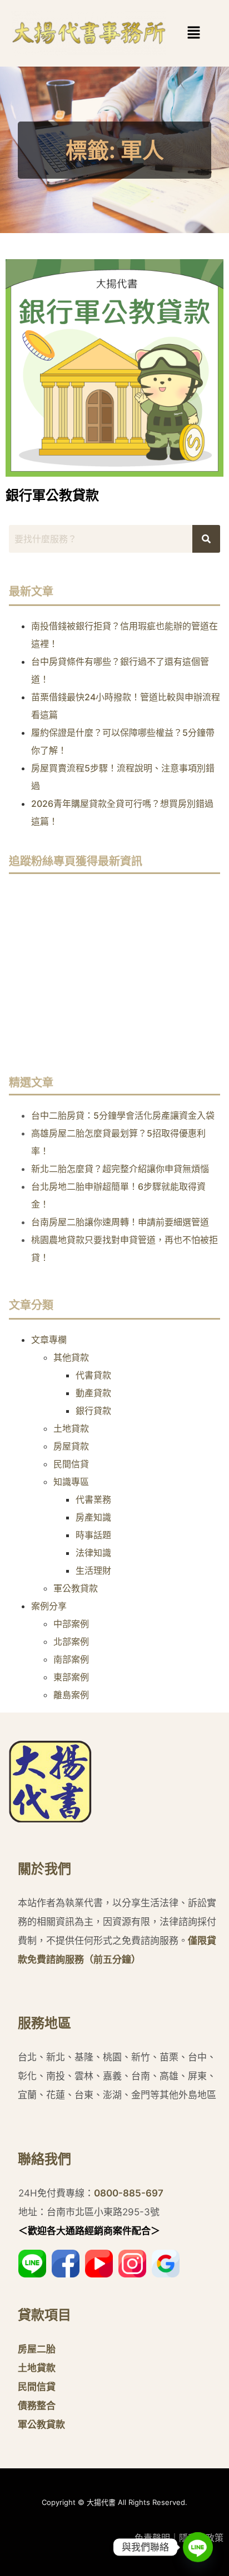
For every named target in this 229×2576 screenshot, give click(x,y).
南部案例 (71, 1659)
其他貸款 (71, 1357)
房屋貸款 (71, 1446)
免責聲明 (152, 2538)
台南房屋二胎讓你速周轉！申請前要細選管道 (120, 1222)
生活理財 (93, 1570)
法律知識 (93, 1553)
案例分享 (49, 1606)
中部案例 (71, 1624)
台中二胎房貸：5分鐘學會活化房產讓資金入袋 (123, 1115)
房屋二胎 (37, 2349)
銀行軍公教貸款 (52, 495)
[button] (177, 33)
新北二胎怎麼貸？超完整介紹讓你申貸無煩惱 (120, 1169)
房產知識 (93, 1517)
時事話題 (93, 1535)
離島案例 (71, 1695)
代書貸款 (93, 1375)
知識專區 (71, 1482)
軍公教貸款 (76, 1588)
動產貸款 (93, 1393)
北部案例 (71, 1641)
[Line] (198, 2547)
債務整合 (37, 2406)
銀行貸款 (93, 1411)
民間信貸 (71, 1464)
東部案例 (71, 1677)
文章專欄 (49, 1340)
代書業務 (93, 1499)
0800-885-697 (129, 2193)
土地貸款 (71, 1428)
